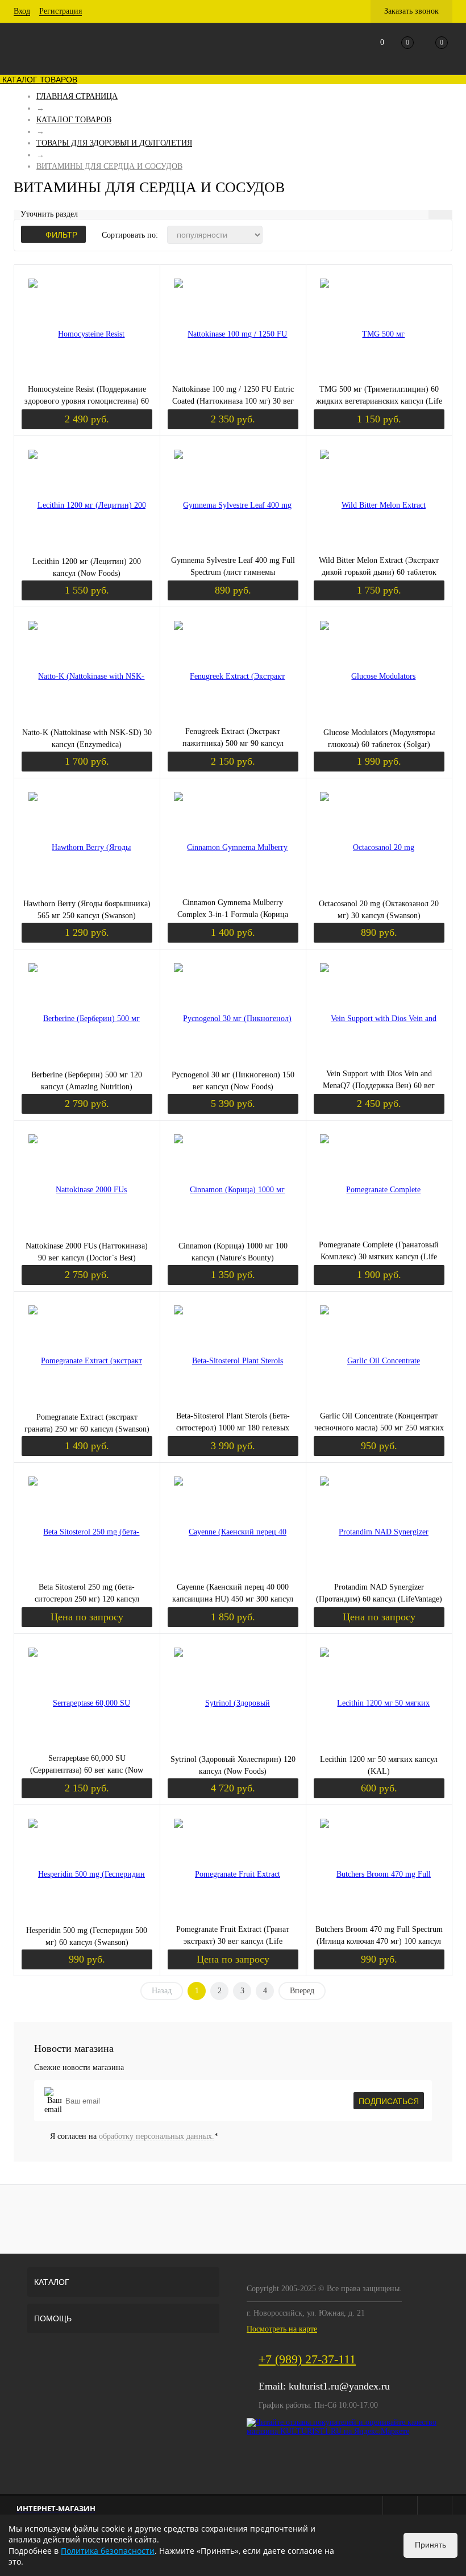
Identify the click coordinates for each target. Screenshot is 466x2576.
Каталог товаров (39, 80)
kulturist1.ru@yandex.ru (339, 2386)
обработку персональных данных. (157, 2136)
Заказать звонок (411, 11)
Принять (430, 2545)
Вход (22, 11)
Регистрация (61, 11)
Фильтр (61, 235)
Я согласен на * (134, 2136)
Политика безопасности (108, 2551)
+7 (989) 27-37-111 (307, 2359)
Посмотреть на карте (282, 2329)
